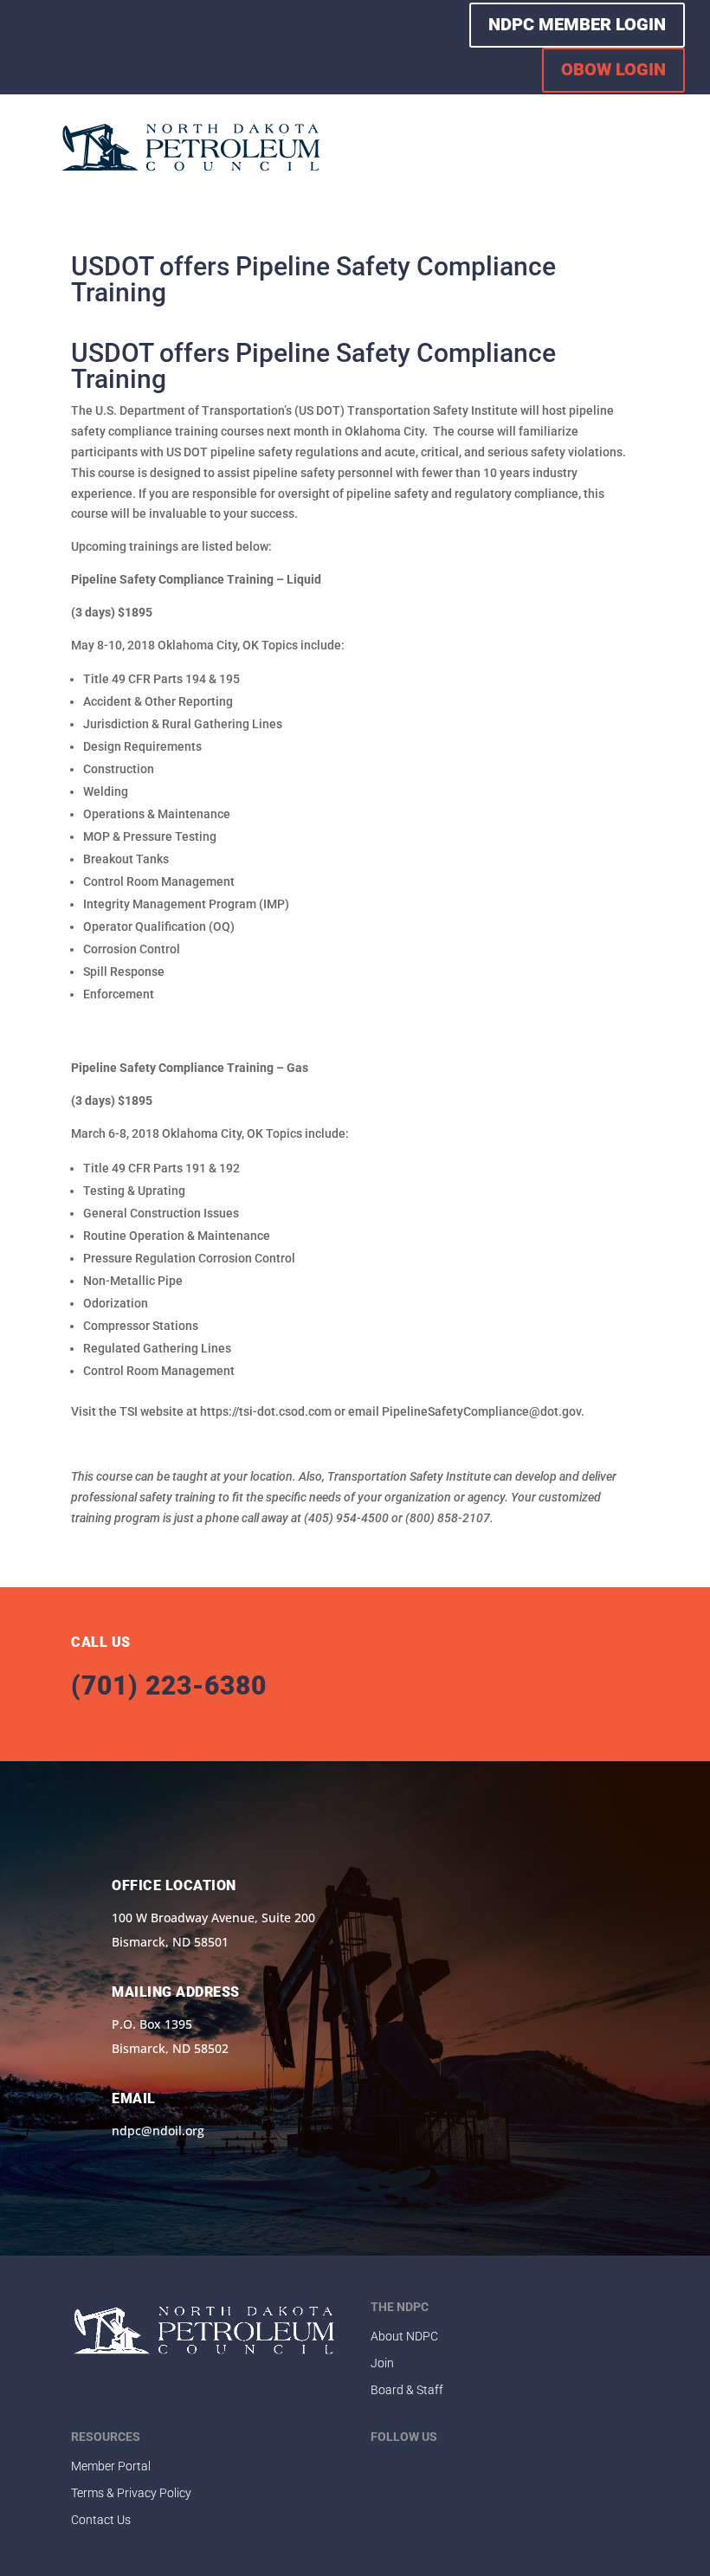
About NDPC (404, 2336)
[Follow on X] (65, 44)
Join (382, 2363)
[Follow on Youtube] (134, 44)
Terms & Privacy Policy (131, 2493)
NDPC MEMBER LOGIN (577, 24)
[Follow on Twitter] (419, 2467)
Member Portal (111, 2466)
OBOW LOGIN (613, 69)
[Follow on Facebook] (30, 44)
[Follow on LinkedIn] (100, 44)
